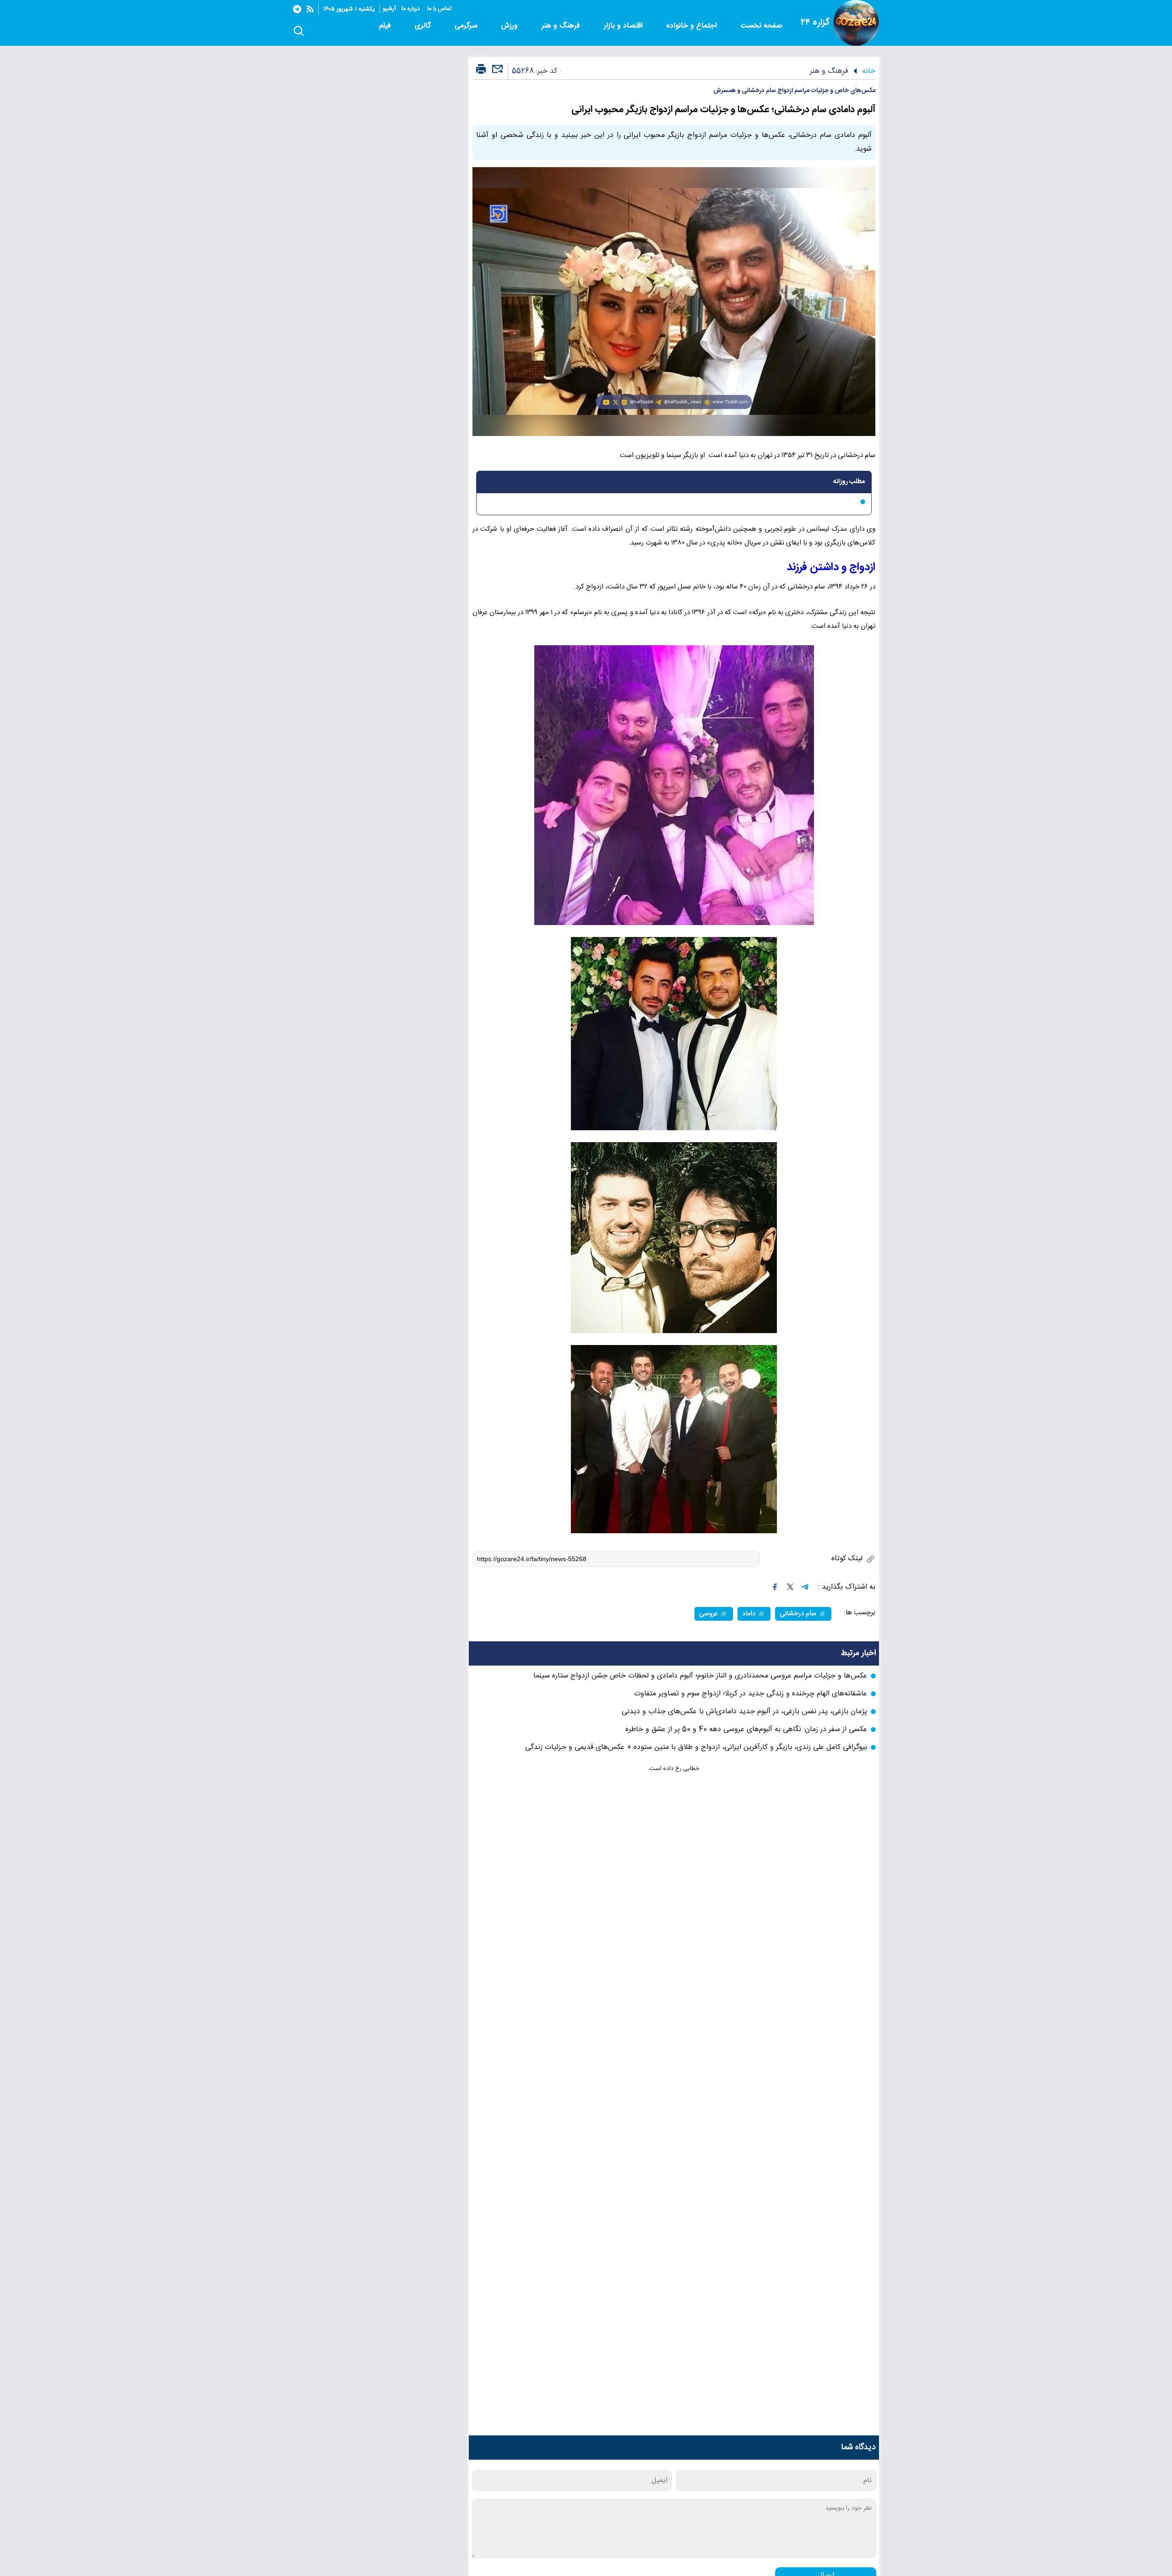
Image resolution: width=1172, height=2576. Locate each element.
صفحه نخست (762, 26)
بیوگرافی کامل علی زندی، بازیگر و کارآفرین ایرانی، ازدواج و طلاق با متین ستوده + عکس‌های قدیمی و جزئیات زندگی (696, 1747)
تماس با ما (440, 9)
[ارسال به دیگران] (496, 73)
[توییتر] (790, 1587)
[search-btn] (299, 32)
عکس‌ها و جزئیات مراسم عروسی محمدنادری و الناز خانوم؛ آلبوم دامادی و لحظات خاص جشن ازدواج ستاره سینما (700, 1676)
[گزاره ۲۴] (856, 23)
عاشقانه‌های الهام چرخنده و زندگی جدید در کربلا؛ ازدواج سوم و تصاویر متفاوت (751, 1694)
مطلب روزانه (849, 482)
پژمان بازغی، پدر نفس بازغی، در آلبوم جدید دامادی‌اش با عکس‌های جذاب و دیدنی (744, 1712)
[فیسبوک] (775, 1587)
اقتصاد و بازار (624, 26)
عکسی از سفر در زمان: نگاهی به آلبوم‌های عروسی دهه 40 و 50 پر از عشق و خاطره (746, 1729)
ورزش (511, 26)
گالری (424, 26)
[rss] (310, 9)
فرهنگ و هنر (562, 26)
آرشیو (389, 9)
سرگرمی (467, 26)
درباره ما (412, 9)
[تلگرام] (297, 9)
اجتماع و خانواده (693, 26)
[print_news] (481, 70)
